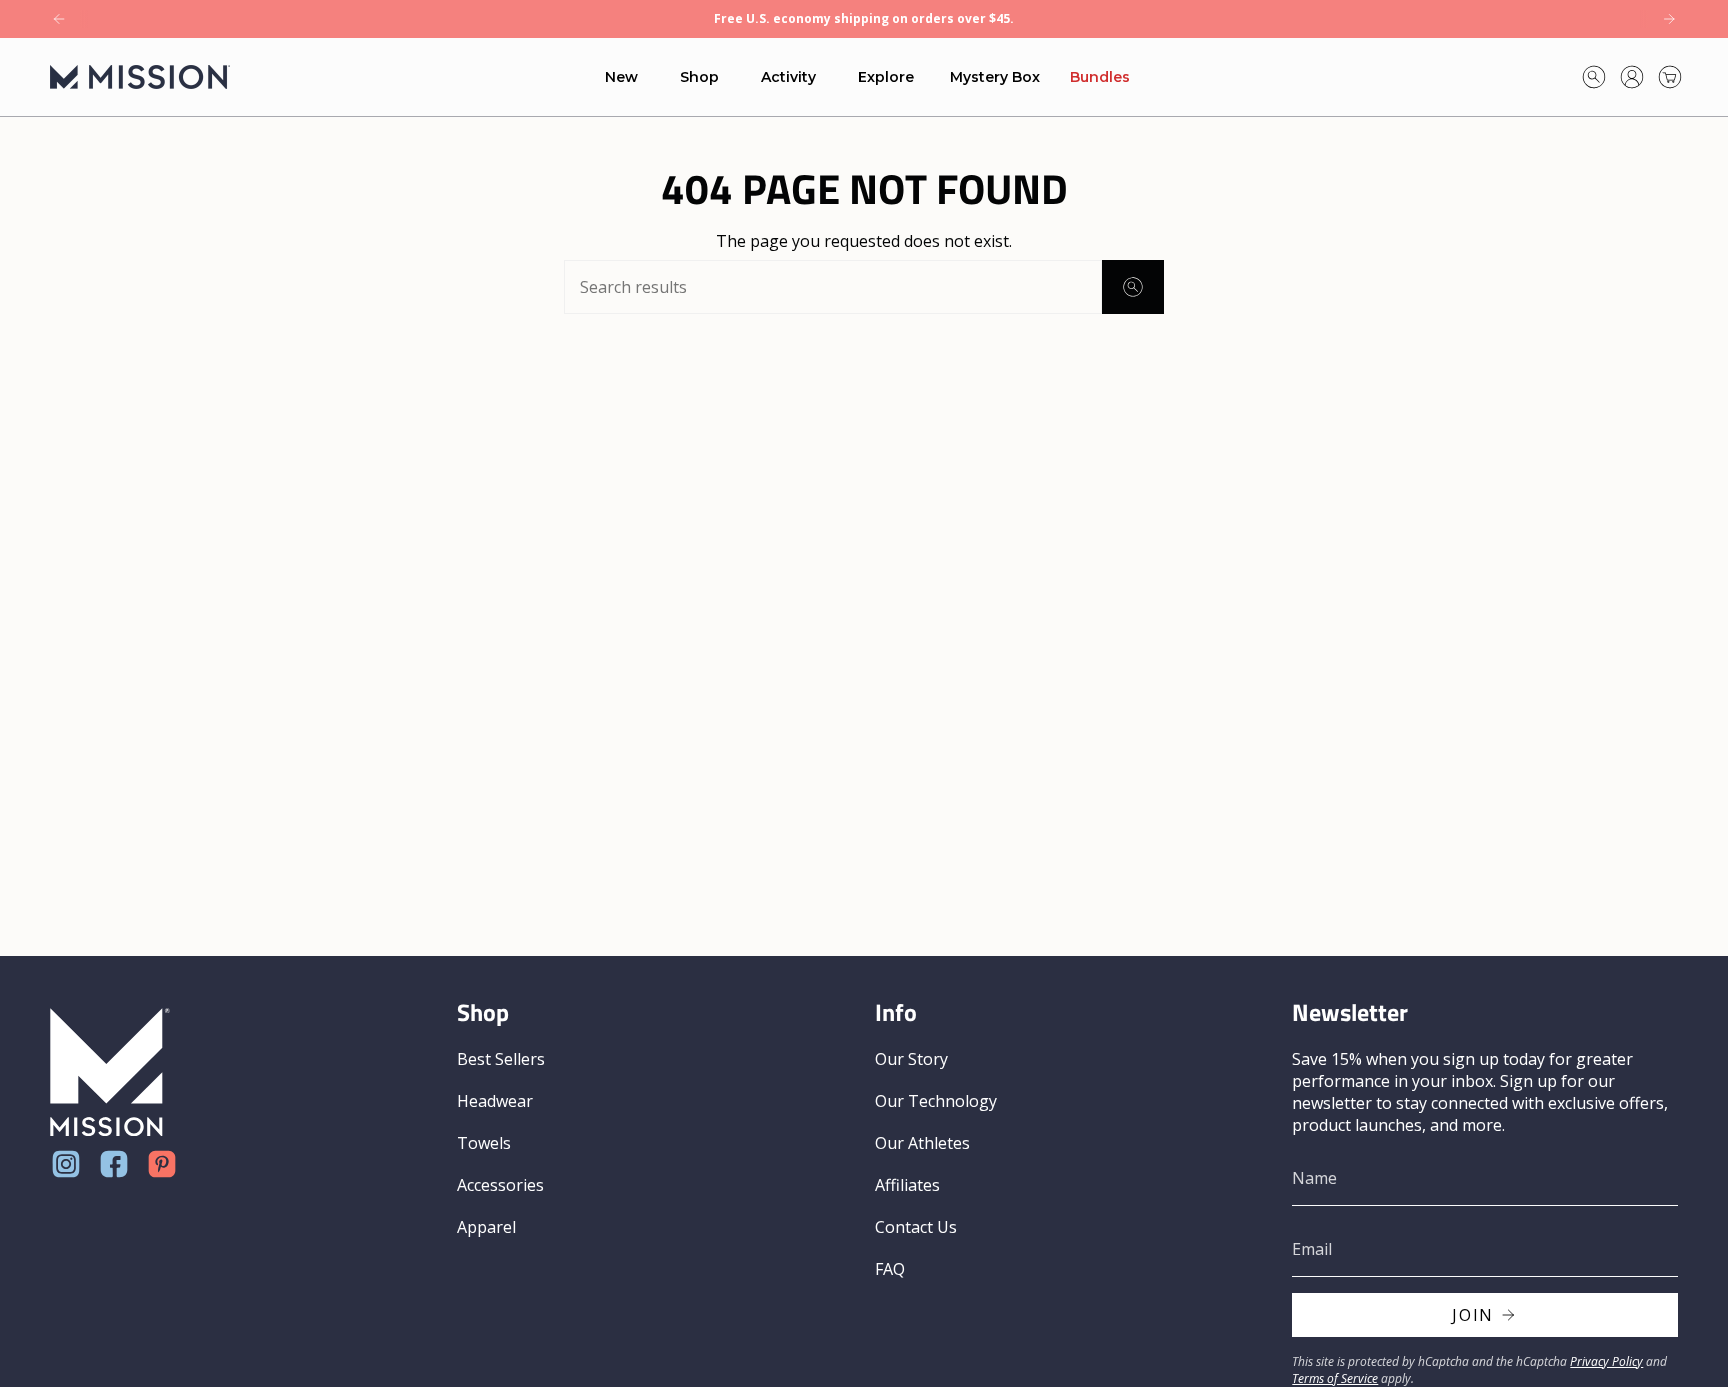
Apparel (486, 1227)
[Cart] (1670, 77)
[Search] (1133, 287)
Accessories (500, 1185)
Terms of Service (1335, 1378)
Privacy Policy (1606, 1361)
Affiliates (907, 1185)
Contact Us (916, 1227)
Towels (484, 1143)
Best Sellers (501, 1059)
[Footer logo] (110, 1072)
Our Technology (936, 1101)
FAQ (890, 1269)
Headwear (495, 1101)
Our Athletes (922, 1143)
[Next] (1669, 19)
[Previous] (59, 19)
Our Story (911, 1059)
